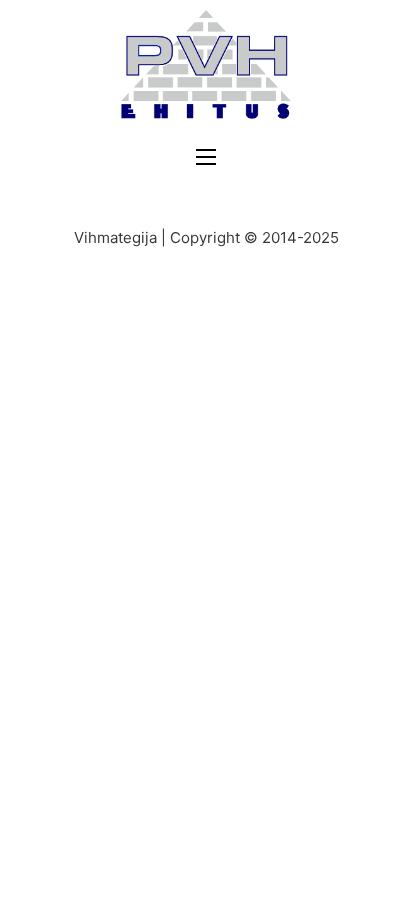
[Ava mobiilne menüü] (206, 157)
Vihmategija (115, 237)
